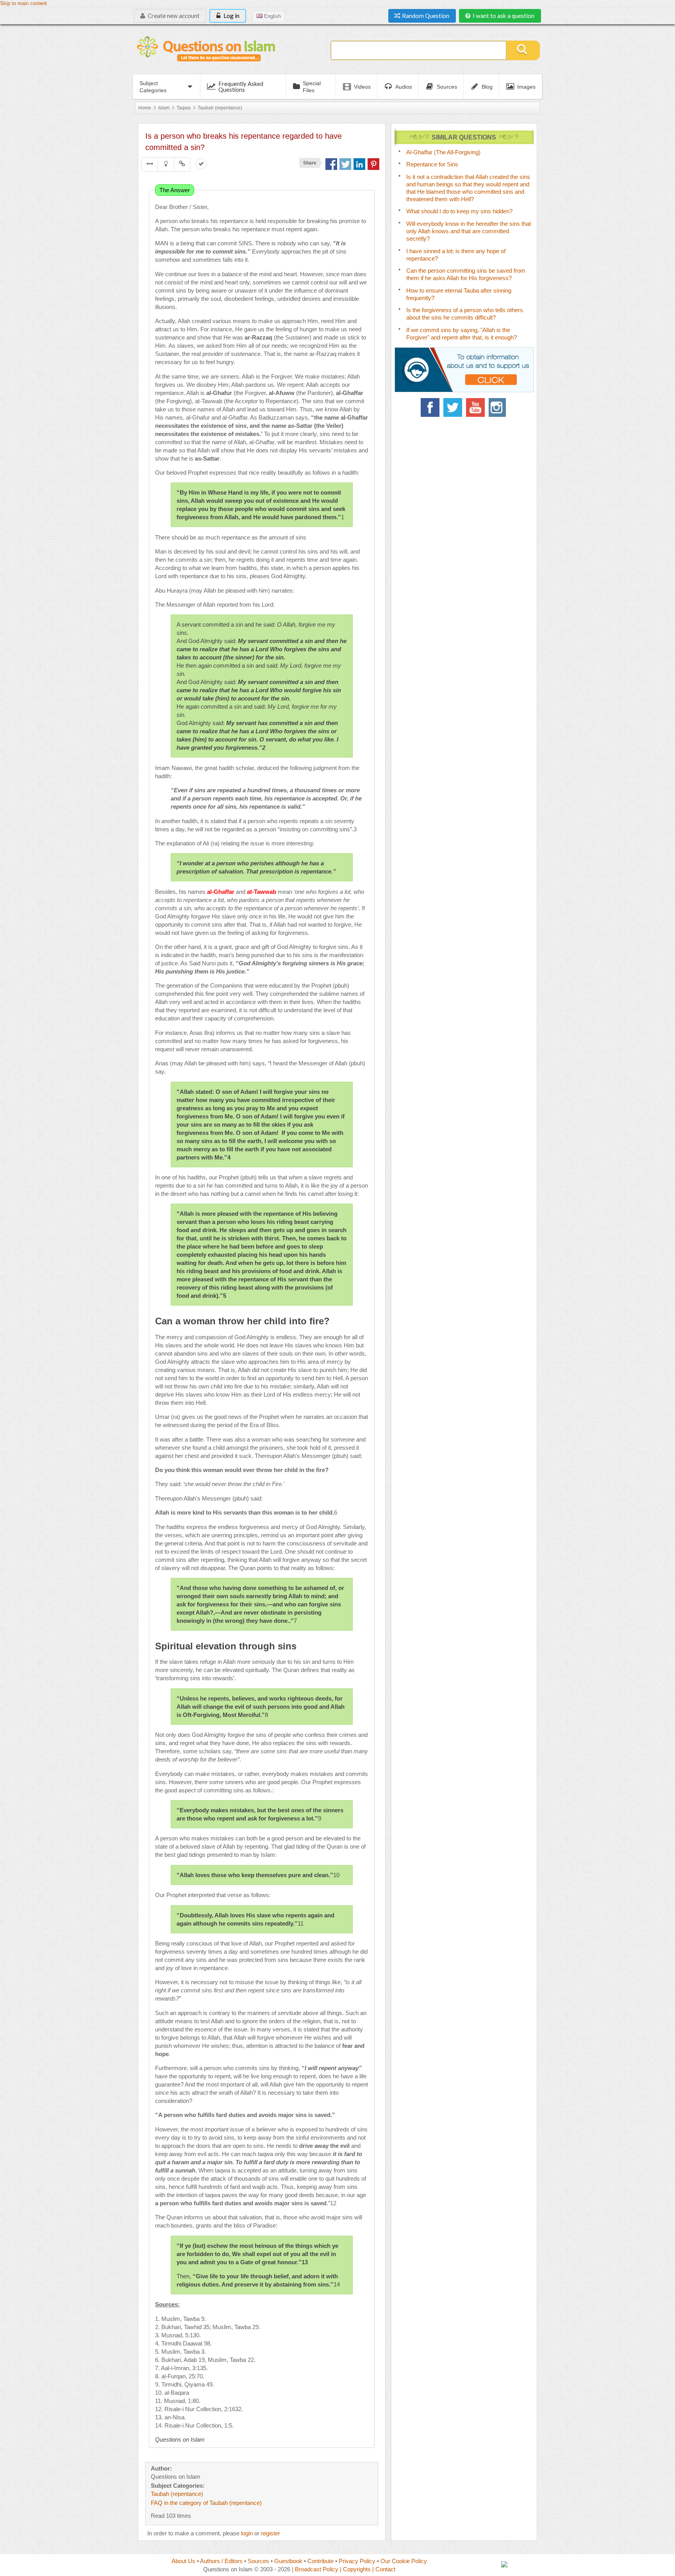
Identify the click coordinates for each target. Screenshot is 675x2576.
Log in (231, 16)
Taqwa (184, 108)
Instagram (498, 407)
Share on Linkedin (359, 164)
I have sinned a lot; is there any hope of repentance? (456, 255)
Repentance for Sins (432, 164)
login (247, 2533)
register (271, 2533)
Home (145, 108)
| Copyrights (355, 2569)
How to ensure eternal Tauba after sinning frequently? (459, 294)
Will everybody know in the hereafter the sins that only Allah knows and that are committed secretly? (469, 231)
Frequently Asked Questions (241, 87)
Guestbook (288, 2561)
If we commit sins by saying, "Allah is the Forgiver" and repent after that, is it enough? (462, 334)
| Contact (384, 2569)
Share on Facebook (331, 164)
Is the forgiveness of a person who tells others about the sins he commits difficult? (465, 314)
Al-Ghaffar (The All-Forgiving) (443, 152)
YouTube (475, 407)
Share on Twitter (345, 164)
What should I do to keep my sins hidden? (459, 211)
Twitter (453, 407)
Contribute (321, 2561)
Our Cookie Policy (404, 2561)
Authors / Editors (221, 2561)
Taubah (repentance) (220, 108)
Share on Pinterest (373, 164)
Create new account (173, 16)
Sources (258, 2561)
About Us (183, 2561)
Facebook (430, 407)
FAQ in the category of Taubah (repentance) (206, 2503)
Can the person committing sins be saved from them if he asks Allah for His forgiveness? (466, 274)
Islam (164, 108)
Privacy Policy (357, 2561)
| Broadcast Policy (315, 2569)
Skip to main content (23, 4)
